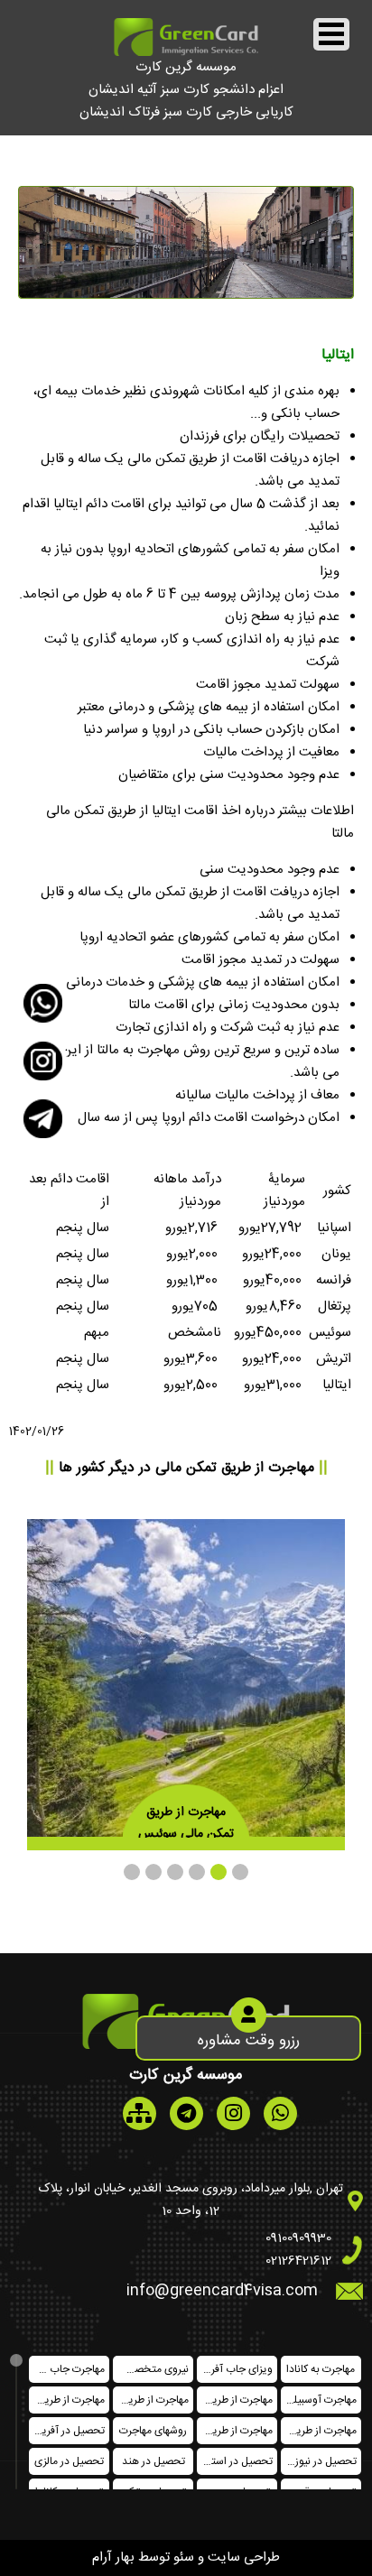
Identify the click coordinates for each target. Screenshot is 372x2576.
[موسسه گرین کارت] (186, 53)
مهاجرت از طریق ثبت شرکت (67, 2400)
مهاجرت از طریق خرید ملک (235, 2400)
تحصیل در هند (153, 2461)
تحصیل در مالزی (69, 2461)
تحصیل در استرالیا (235, 2461)
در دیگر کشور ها (186, 1468)
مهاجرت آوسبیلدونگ (319, 2400)
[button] (240, 1872)
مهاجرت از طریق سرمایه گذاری (319, 2431)
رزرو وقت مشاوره (249, 2041)
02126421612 (298, 2261)
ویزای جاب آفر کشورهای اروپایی (235, 2369)
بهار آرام (113, 2557)
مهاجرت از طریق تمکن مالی (151, 2400)
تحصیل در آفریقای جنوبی (67, 2431)
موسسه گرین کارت (186, 67)
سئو (184, 2557)
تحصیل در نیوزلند (320, 2461)
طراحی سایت (244, 2557)
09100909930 (298, 2238)
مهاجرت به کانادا (321, 2369)
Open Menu (331, 34)
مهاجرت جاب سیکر (67, 2369)
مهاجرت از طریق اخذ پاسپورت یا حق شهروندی (235, 2431)
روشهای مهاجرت (153, 2431)
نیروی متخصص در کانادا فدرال (151, 2369)
